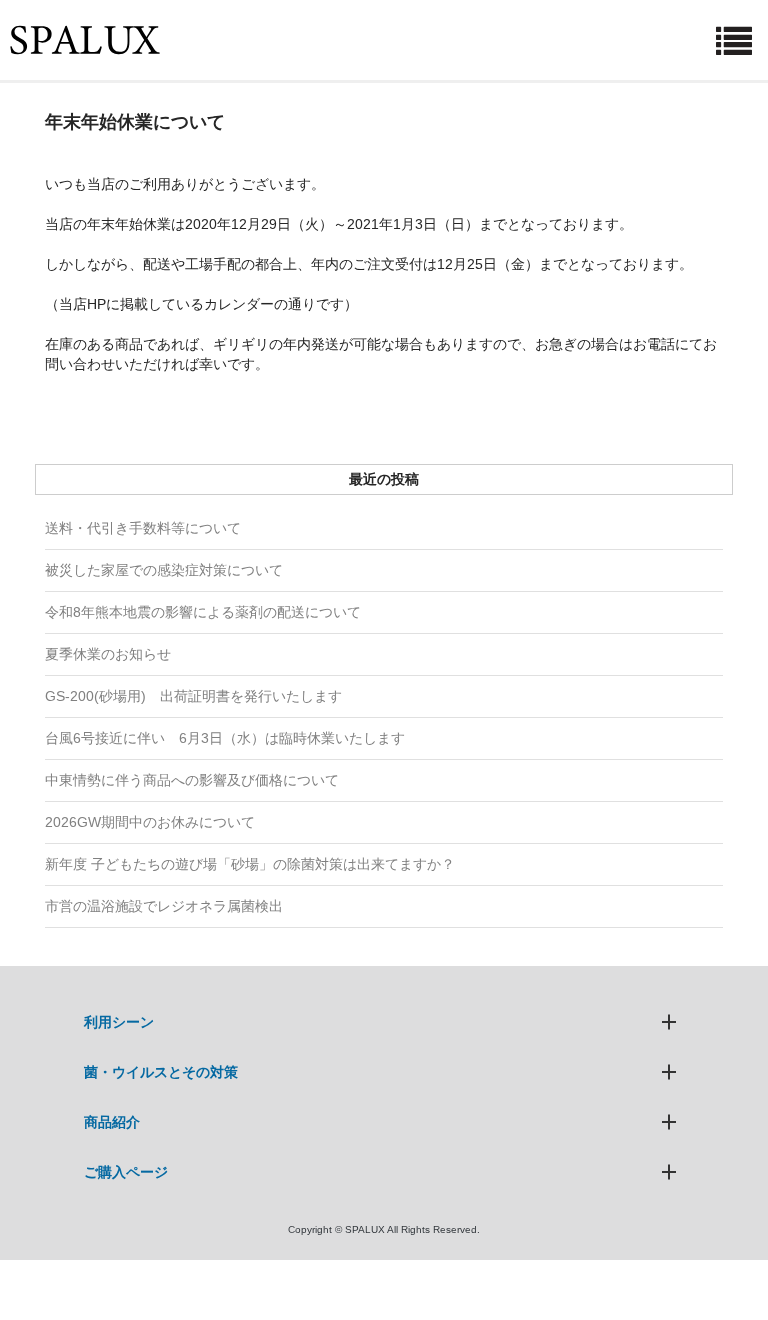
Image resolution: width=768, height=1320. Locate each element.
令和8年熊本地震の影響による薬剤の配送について (203, 612)
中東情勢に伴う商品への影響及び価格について (192, 780)
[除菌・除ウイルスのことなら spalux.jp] (85, 40)
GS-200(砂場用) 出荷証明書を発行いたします (193, 696)
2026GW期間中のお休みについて (150, 822)
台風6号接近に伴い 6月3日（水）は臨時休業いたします (225, 738)
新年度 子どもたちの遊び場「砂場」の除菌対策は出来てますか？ (250, 864)
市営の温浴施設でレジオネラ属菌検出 (164, 906)
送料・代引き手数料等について (143, 528)
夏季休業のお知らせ (108, 654)
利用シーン (119, 1022)
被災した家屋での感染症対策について (164, 570)
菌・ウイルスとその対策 (161, 1072)
